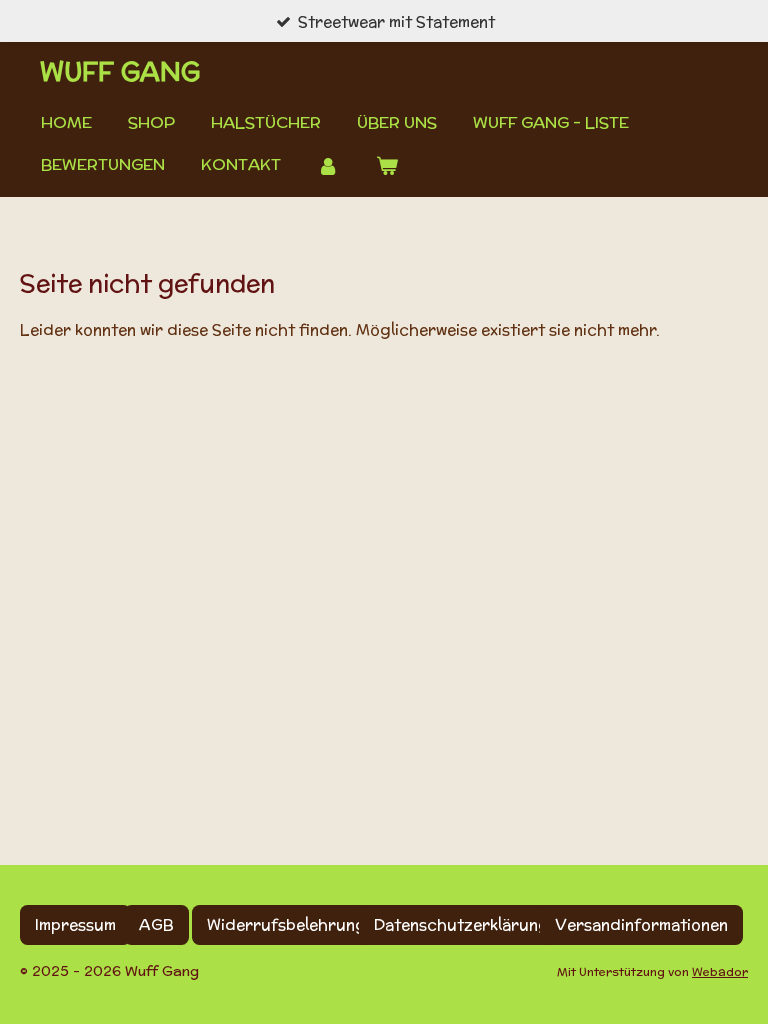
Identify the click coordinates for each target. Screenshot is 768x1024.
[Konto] (328, 165)
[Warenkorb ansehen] (386, 165)
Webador (720, 971)
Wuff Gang (120, 71)
